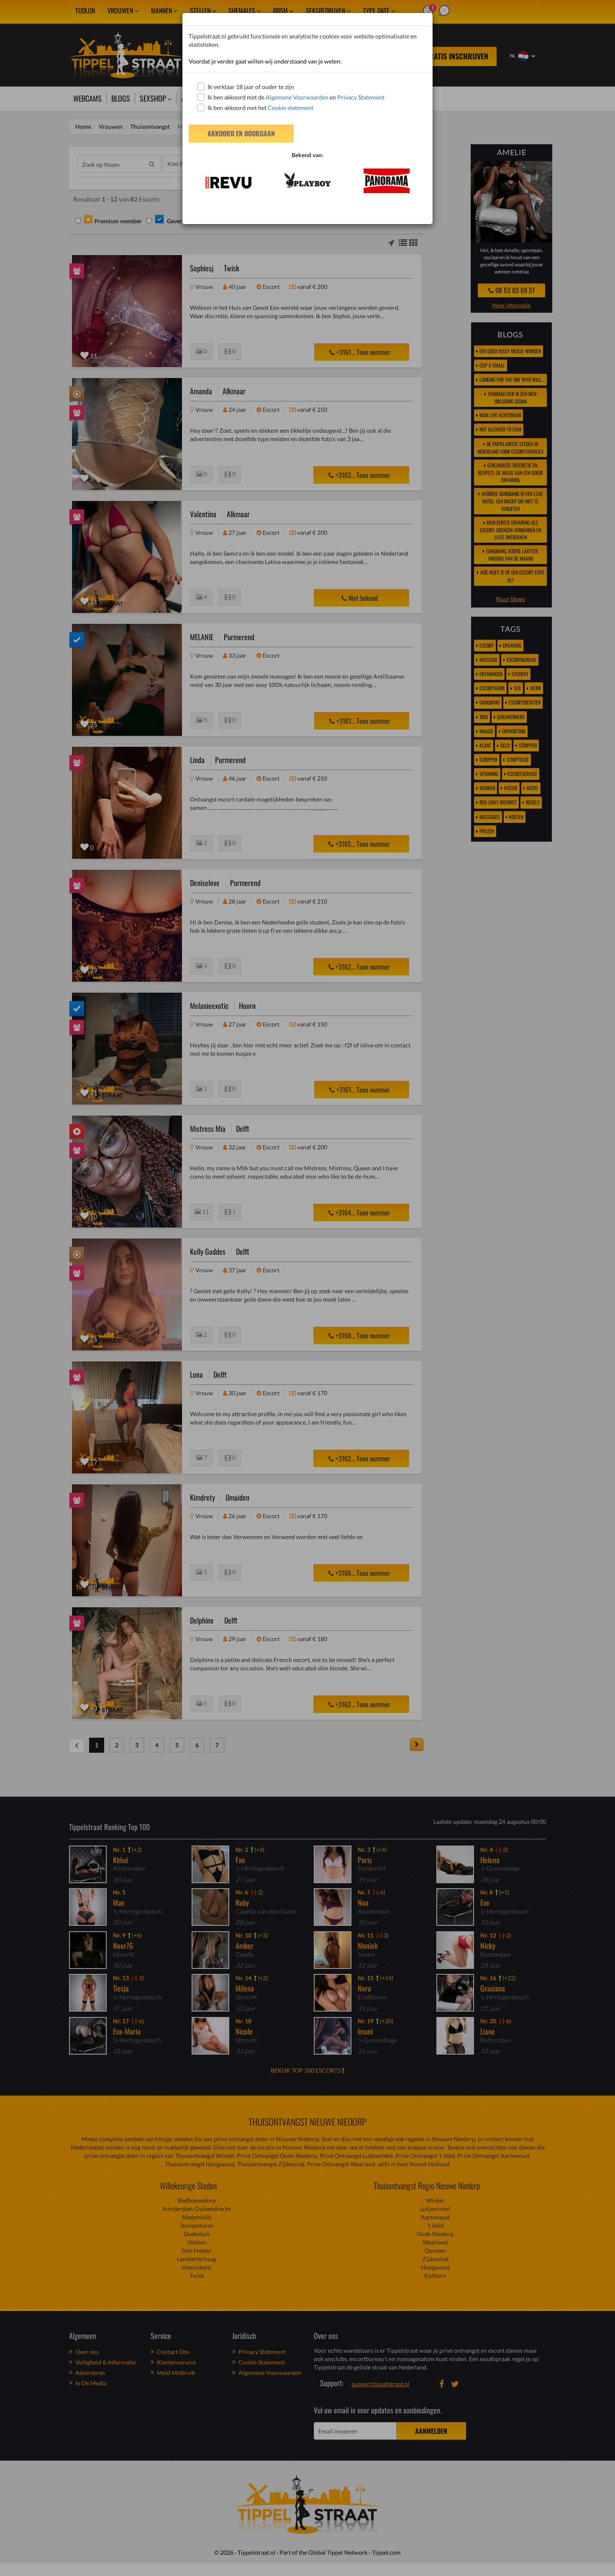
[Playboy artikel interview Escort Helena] (307, 180)
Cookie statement (290, 108)
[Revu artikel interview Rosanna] (228, 183)
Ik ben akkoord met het (260, 108)
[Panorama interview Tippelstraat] (387, 181)
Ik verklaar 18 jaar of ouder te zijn (251, 87)
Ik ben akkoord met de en (296, 97)
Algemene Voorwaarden (297, 97)
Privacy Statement (361, 97)
